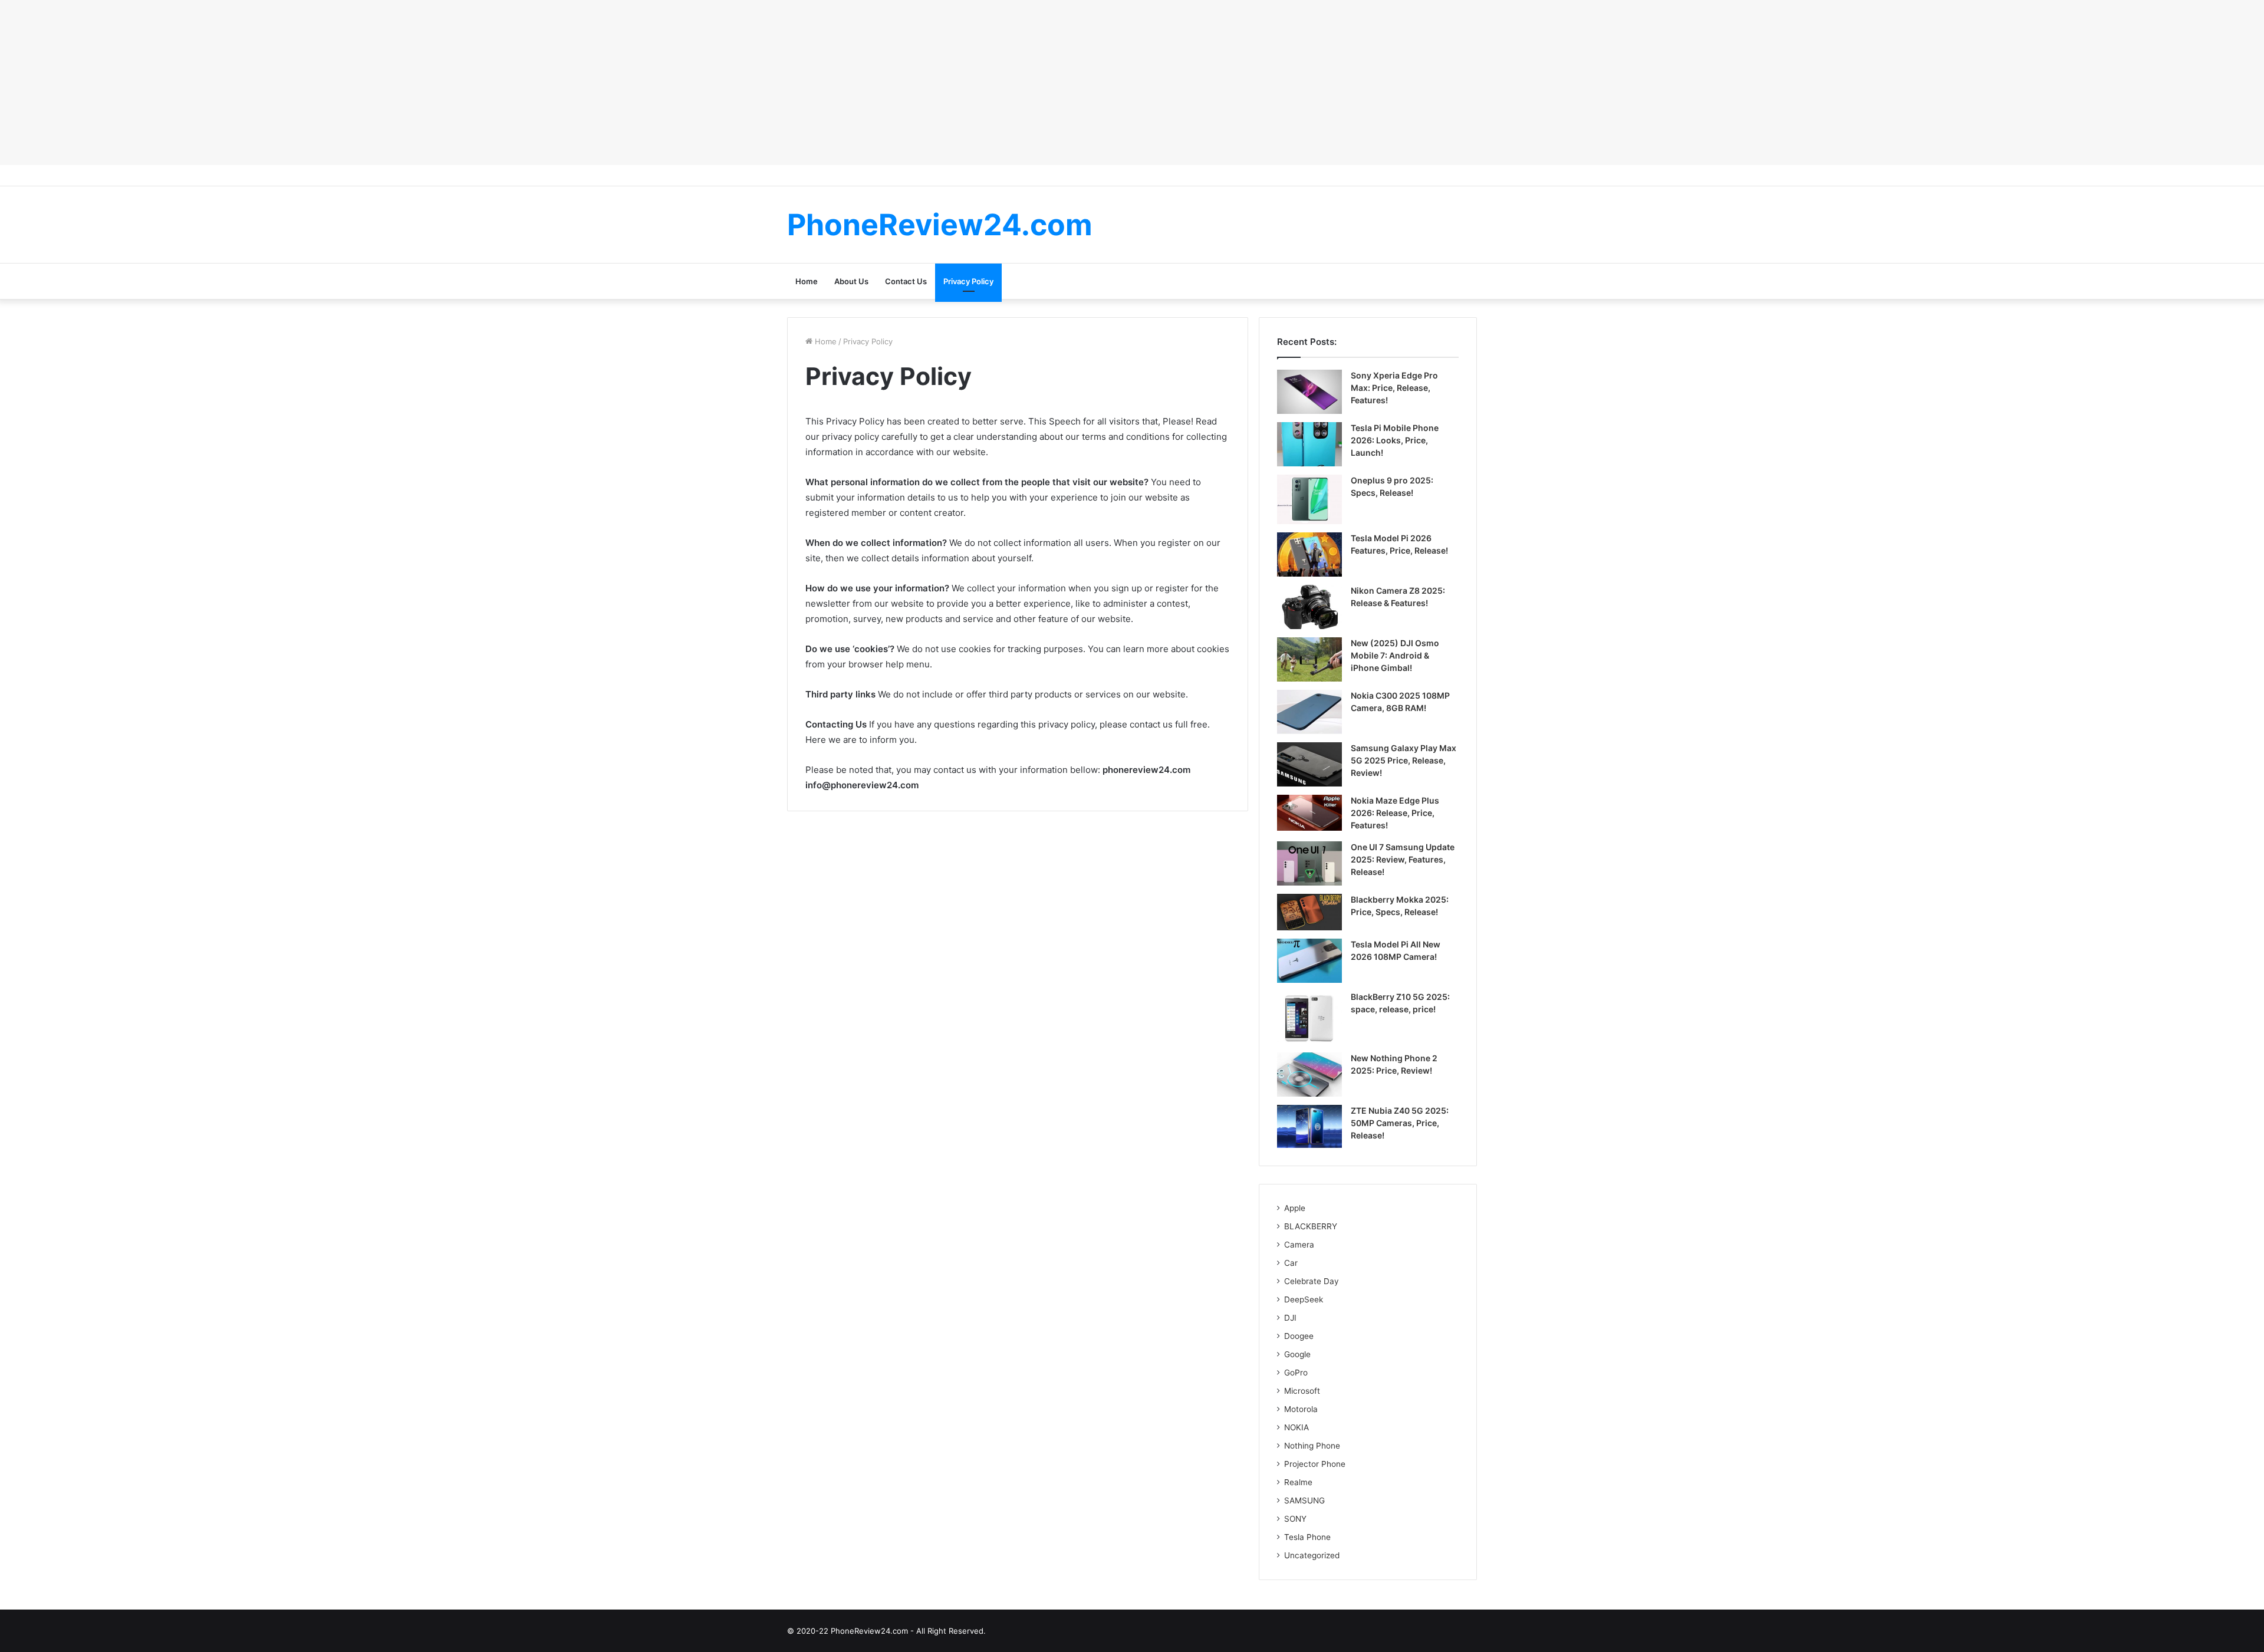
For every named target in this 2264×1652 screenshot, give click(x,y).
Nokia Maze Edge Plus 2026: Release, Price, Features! (1395, 813)
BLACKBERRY (1311, 1226)
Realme (1298, 1482)
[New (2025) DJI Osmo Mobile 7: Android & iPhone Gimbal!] (1309, 659)
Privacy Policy (968, 281)
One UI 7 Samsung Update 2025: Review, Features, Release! (1403, 859)
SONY (1295, 1519)
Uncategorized (1312, 1555)
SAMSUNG (1304, 1500)
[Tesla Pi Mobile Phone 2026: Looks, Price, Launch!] (1309, 444)
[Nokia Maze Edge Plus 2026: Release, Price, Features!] (1309, 813)
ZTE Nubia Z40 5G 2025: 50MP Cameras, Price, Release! (1400, 1123)
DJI (1290, 1318)
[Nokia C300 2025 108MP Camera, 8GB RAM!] (1309, 712)
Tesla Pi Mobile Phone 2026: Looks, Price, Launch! (1395, 440)
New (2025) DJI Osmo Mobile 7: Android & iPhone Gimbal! (1395, 655)
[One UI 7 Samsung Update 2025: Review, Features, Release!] (1309, 863)
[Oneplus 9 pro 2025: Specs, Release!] (1309, 499)
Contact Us (906, 281)
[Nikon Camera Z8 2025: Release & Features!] (1309, 607)
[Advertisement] (1132, 83)
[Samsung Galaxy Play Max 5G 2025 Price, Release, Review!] (1309, 764)
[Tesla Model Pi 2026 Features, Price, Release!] (1309, 554)
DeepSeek (1304, 1299)
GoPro (1296, 1373)
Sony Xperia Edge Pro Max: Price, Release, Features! (1394, 388)
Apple (1295, 1208)
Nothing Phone (1312, 1446)
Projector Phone (1315, 1464)
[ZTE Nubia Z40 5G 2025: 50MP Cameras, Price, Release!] (1309, 1126)
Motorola (1301, 1409)
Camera (1299, 1245)
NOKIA (1296, 1427)
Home (807, 281)
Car (1291, 1263)
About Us (851, 281)
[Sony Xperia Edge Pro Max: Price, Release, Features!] (1309, 392)
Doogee (1299, 1336)
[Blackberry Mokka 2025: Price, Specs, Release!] (1309, 912)
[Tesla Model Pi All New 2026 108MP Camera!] (1309, 961)
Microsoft (1302, 1391)
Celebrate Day (1312, 1281)
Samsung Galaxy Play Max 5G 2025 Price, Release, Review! (1404, 760)
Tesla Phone (1307, 1537)
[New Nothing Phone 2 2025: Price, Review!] (1309, 1075)
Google (1297, 1354)
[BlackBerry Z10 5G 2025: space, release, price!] (1309, 1018)
